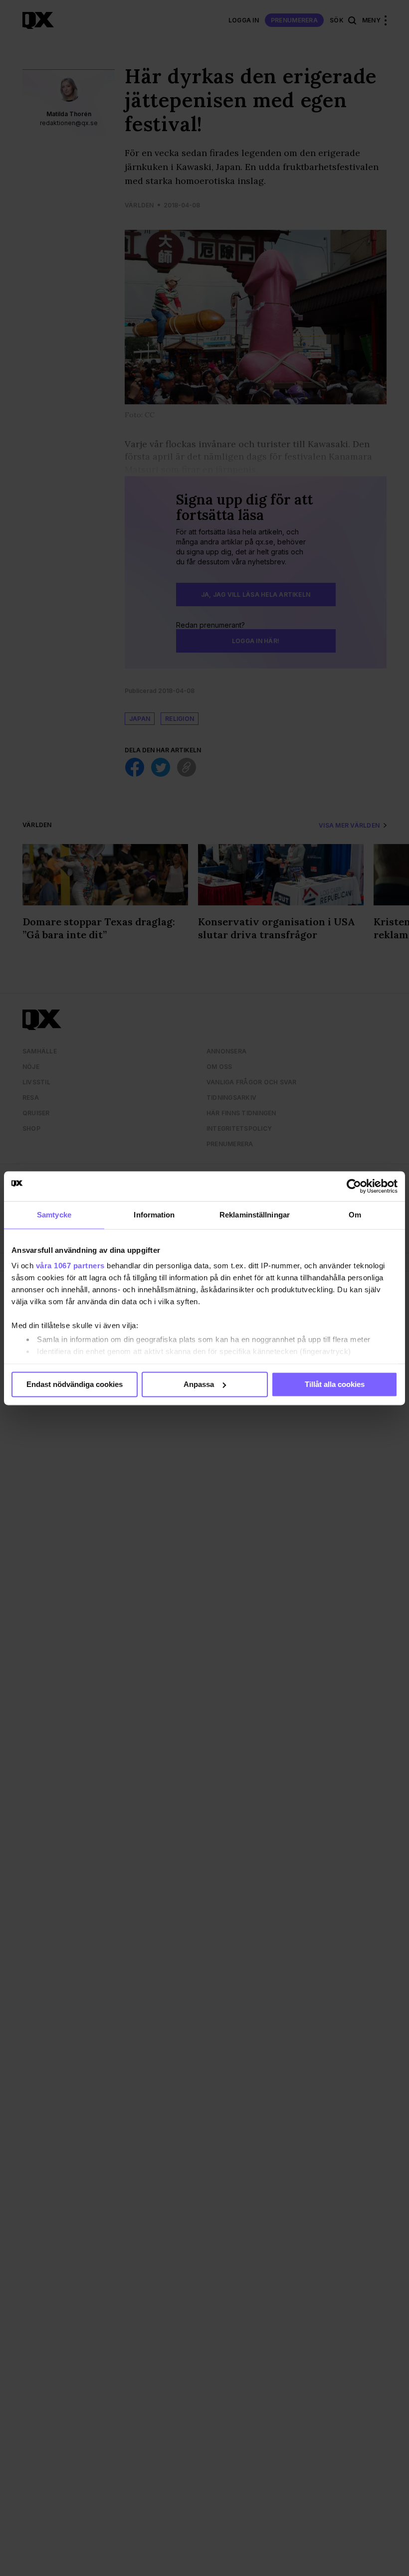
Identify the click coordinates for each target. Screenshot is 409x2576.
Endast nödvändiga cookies (75, 1384)
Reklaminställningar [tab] (255, 1215)
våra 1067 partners (70, 1266)
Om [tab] (355, 1215)
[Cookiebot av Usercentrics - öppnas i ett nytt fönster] (354, 1186)
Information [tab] (154, 1215)
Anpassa (199, 1384)
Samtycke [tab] (54, 1215)
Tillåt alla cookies (335, 1384)
